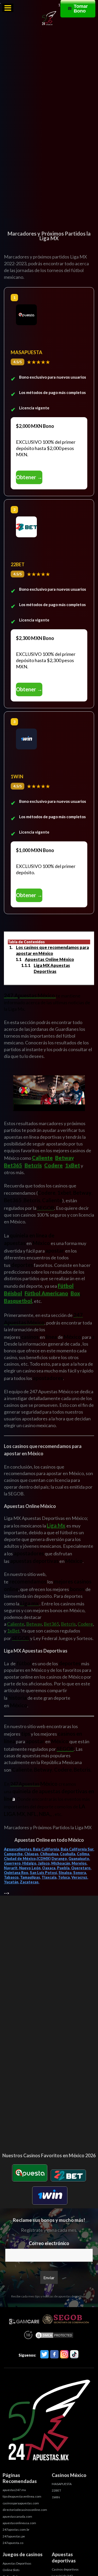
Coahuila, (68, 1854)
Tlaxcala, (49, 1877)
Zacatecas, (30, 1882)
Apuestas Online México (49, 959)
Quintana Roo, (16, 1873)
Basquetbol (18, 1301)
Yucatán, (11, 1882)
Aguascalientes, (18, 1849)
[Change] (49, 212)
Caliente (42, 1158)
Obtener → (29, 477)
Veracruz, (80, 1877)
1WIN (56, 2497)
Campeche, (14, 1854)
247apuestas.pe (14, 2536)
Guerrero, (13, 1863)
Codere (53, 1165)
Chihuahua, (50, 1854)
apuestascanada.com (17, 2516)
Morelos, (79, 1863)
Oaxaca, (49, 1868)
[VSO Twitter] (44, 2355)
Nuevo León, (30, 1868)
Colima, (83, 1854)
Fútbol (66, 1286)
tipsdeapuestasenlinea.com (22, 2496)
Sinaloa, (65, 1873)
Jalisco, (44, 1863)
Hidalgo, (30, 1863)
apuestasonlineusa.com (19, 2523)
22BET (56, 2490)
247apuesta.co (13, 2543)
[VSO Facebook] (54, 2355)
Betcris (33, 1165)
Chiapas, (32, 1854)
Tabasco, (12, 1877)
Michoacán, (61, 1863)
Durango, (60, 1859)
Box (75, 1293)
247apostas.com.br (16, 2529)
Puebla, (64, 1868)
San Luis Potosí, (44, 1873)
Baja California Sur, (77, 1849)
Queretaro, (81, 1868)
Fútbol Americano (46, 1293)
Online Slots (11, 2570)
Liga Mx (56, 1525)
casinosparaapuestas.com (21, 2503)
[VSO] (49, 2421)
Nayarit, (11, 1868)
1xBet (73, 1165)
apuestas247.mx (14, 2490)
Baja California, (46, 1849)
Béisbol (13, 1293)
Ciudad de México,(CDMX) (27, 1859)
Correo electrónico (49, 2243)
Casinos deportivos (65, 2569)
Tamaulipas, (30, 1877)
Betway (64, 1158)
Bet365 (13, 1165)
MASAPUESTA (62, 2484)
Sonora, (80, 1873)
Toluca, (64, 1877)
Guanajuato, (79, 1859)
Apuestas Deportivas (17, 2563)
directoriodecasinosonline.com (25, 2510)
